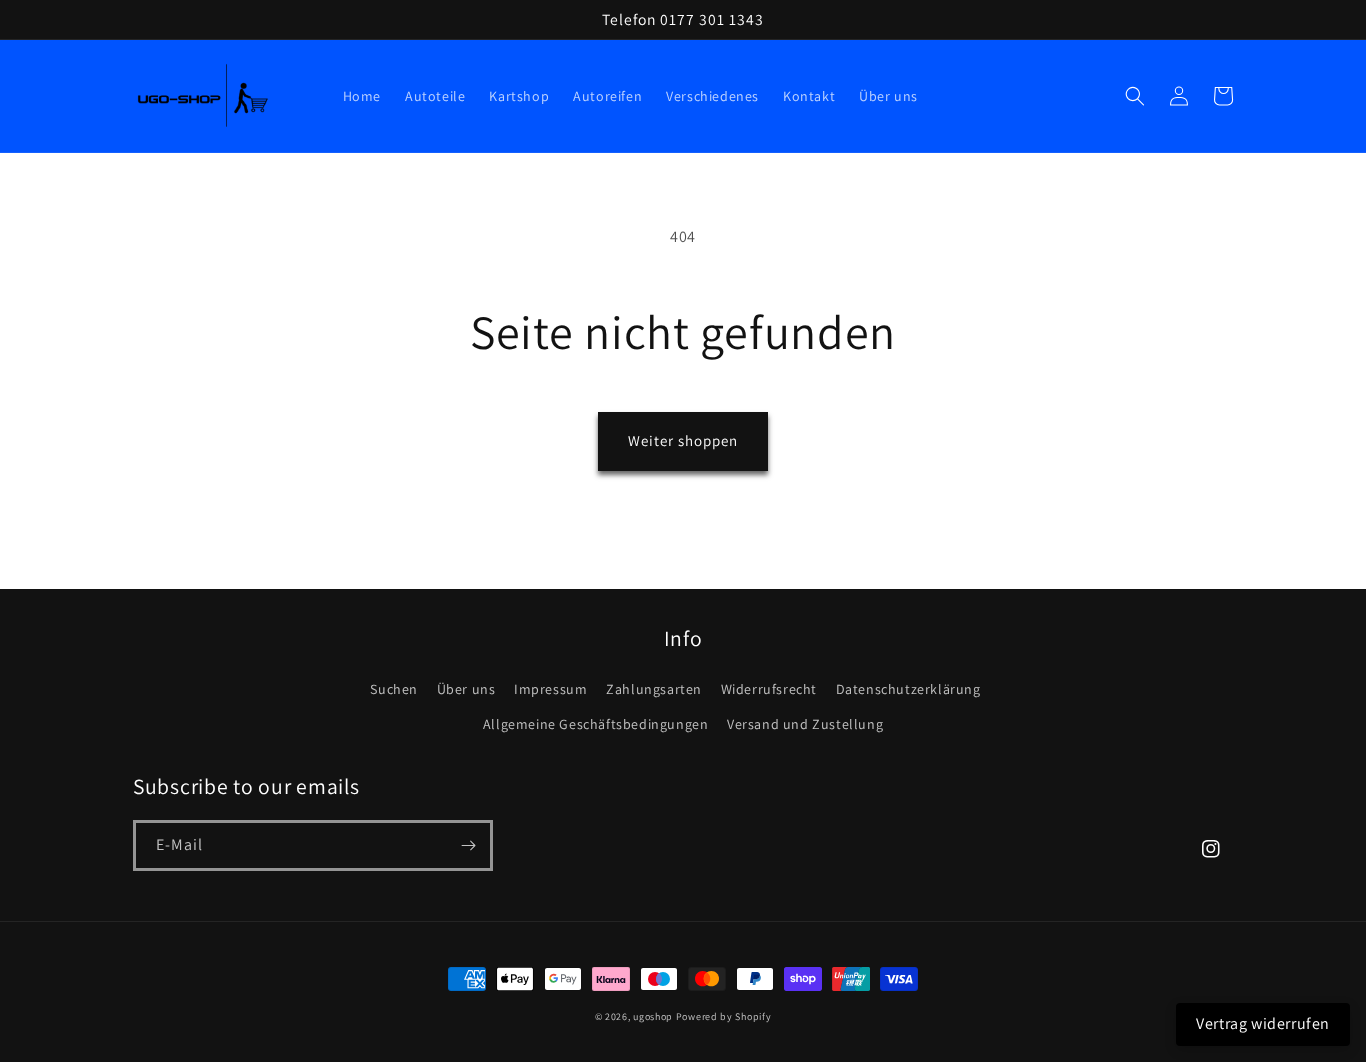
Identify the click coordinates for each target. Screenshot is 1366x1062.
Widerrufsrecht (769, 689)
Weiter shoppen (683, 440)
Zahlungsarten (654, 689)
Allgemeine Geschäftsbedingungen (596, 724)
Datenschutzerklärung (908, 689)
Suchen (394, 689)
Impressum (550, 689)
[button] (1135, 96)
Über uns (466, 689)
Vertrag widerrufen (1263, 1023)
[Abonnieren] (468, 845)
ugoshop (653, 1016)
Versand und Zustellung (805, 724)
